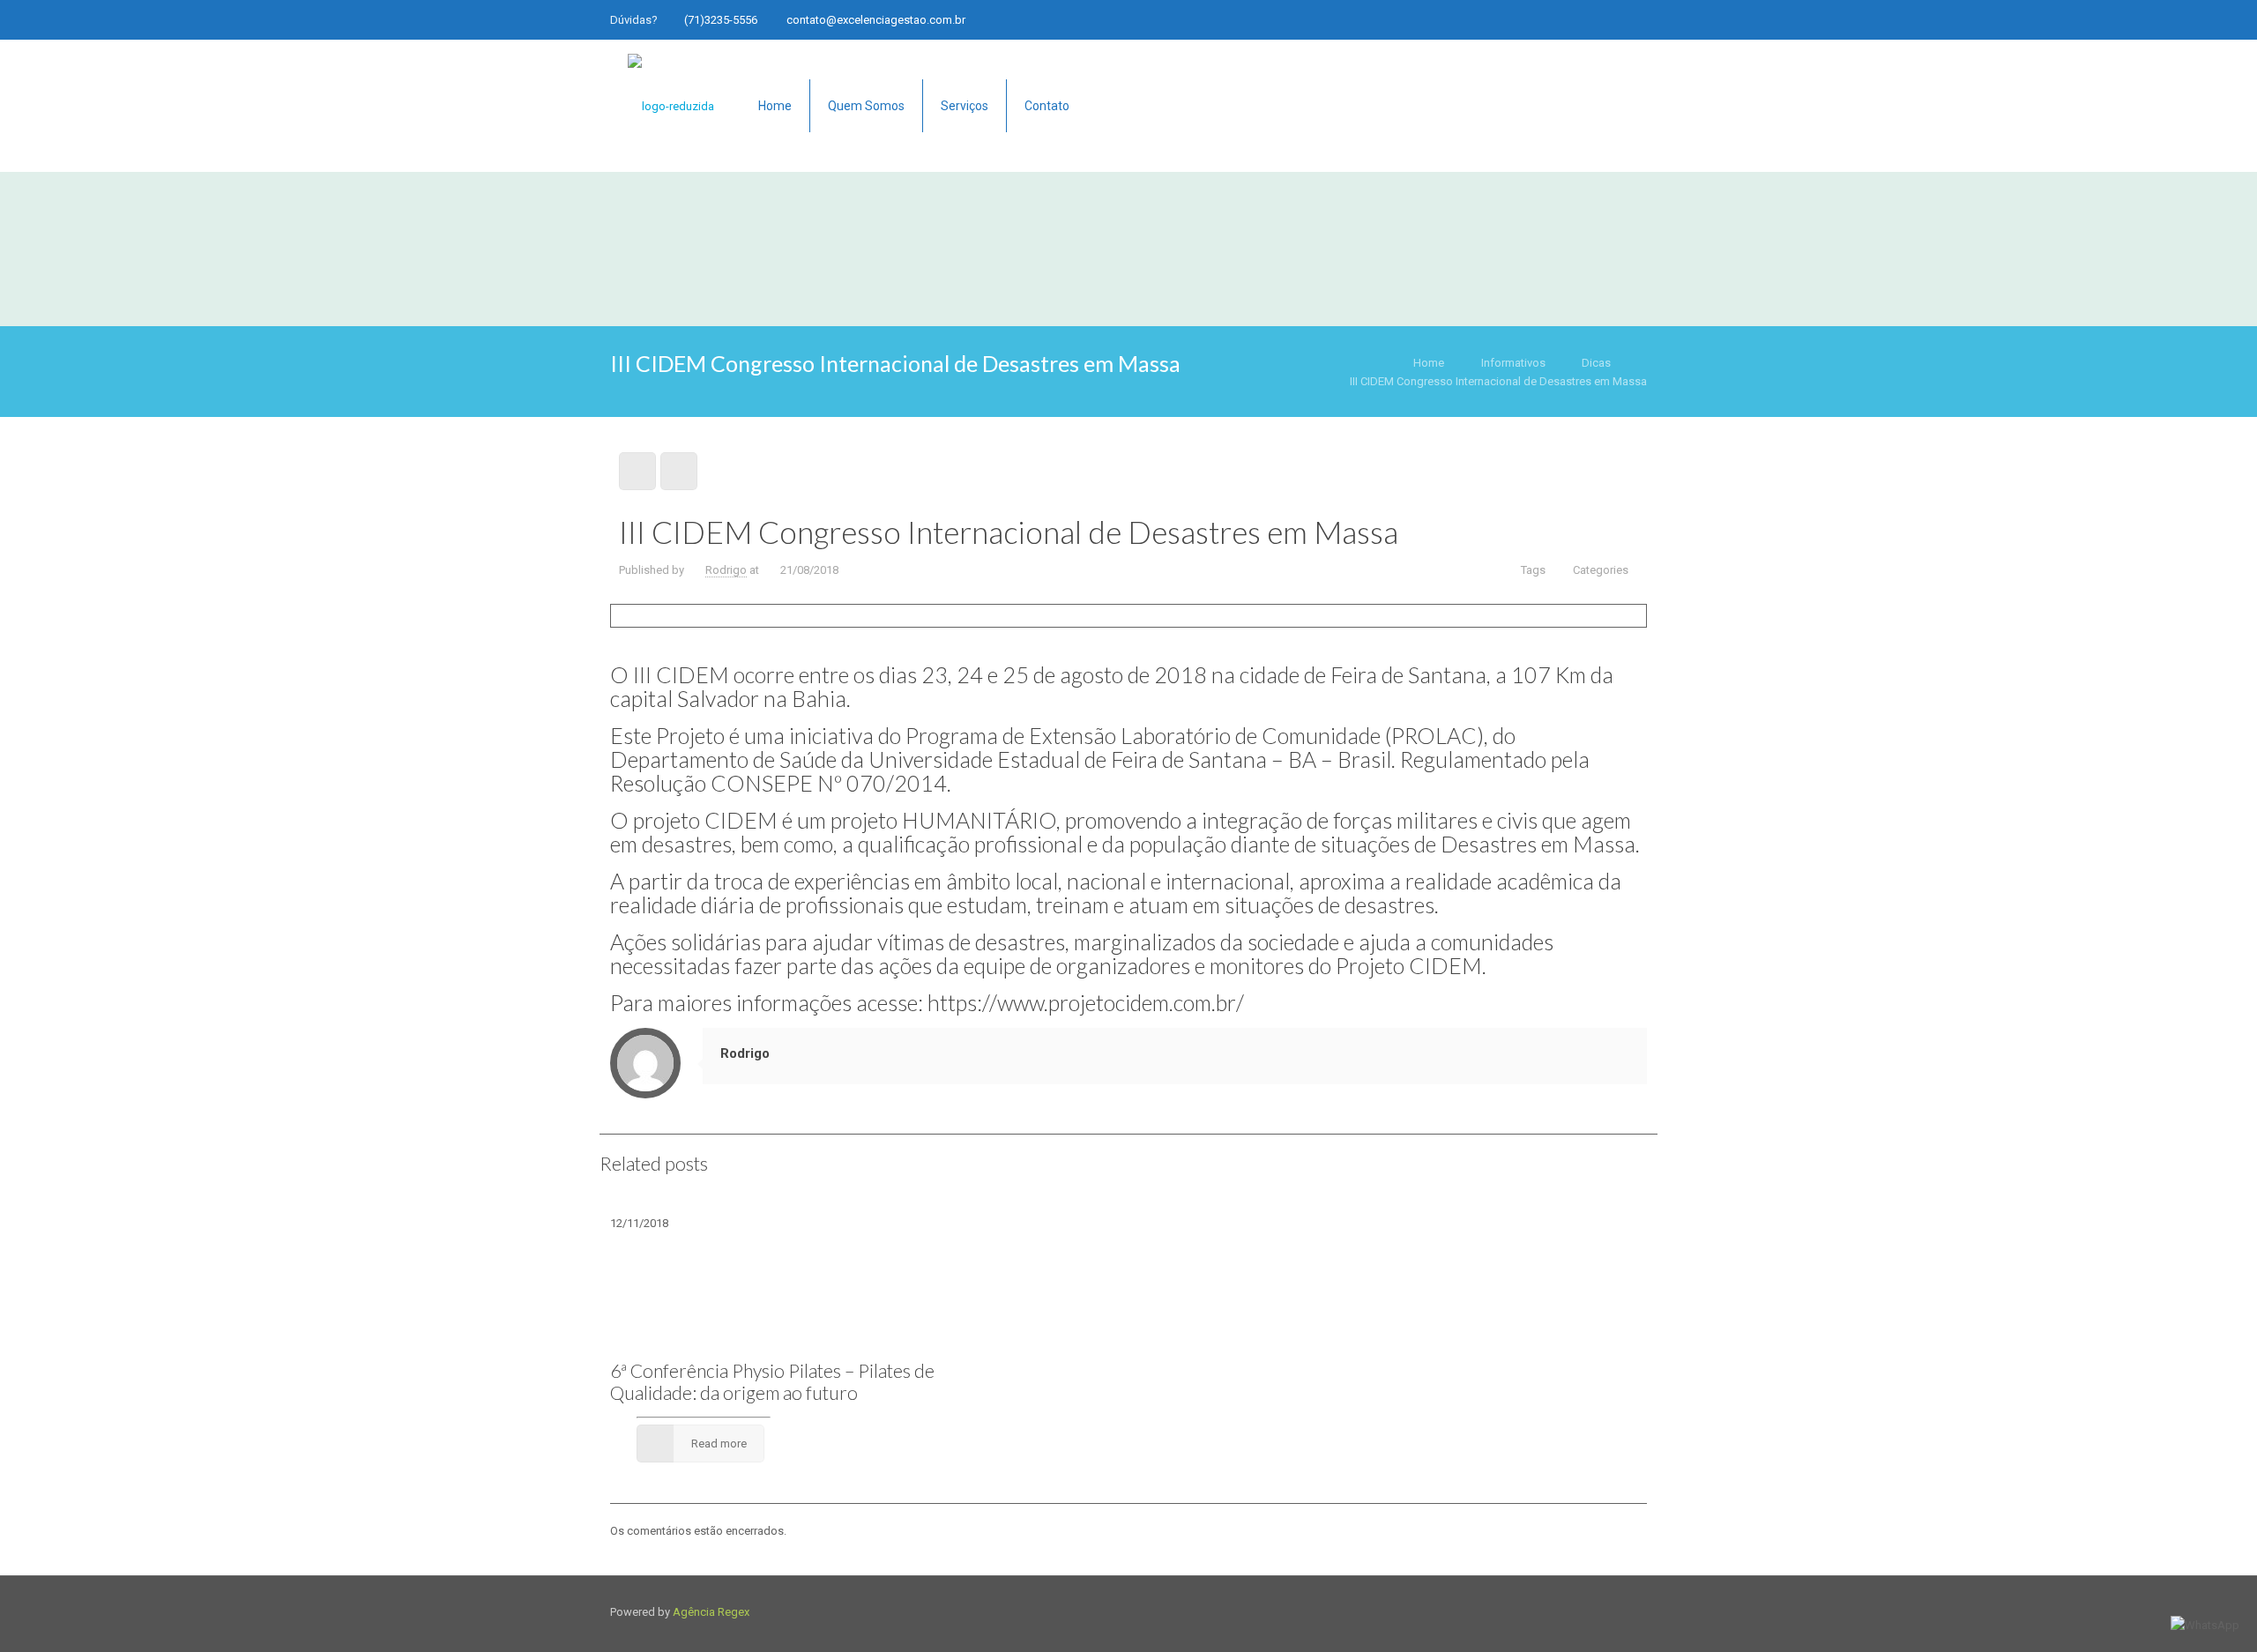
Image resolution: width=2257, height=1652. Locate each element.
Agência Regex (711, 1612)
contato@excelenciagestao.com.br (876, 20)
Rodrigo (726, 570)
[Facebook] (1590, 19)
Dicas (1596, 363)
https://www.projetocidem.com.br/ (1086, 1002)
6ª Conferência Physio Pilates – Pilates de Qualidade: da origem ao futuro (772, 1381)
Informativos (1513, 363)
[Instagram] (1614, 19)
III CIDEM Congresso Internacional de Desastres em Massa (1498, 381)
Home (1429, 363)
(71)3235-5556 (721, 20)
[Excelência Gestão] (671, 106)
